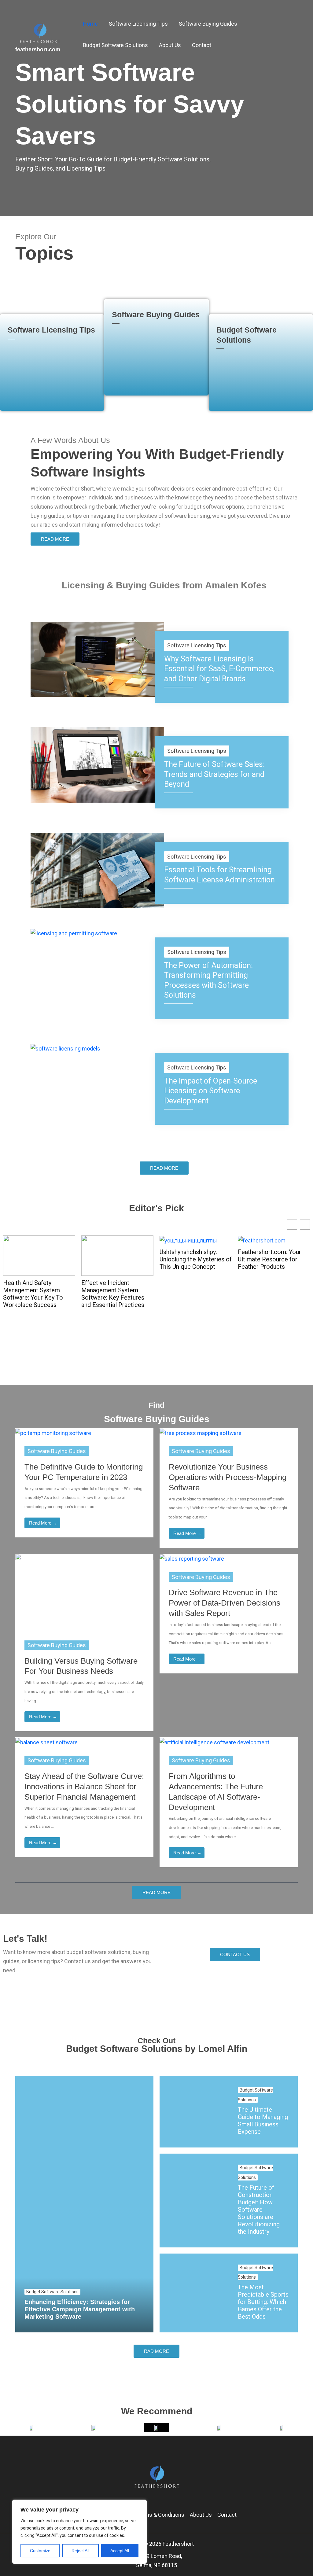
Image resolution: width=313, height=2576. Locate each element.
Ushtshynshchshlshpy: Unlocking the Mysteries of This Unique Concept (117, 1259)
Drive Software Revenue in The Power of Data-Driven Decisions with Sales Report (225, 1603)
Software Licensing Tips (51, 330)
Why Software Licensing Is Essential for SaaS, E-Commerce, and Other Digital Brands (219, 669)
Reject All (80, 2551)
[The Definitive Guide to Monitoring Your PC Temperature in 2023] (53, 1432)
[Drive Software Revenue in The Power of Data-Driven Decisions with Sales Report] (192, 1558)
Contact (227, 2515)
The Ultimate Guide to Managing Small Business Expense (263, 2121)
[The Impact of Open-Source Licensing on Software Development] (65, 1048)
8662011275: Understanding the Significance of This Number (264, 1263)
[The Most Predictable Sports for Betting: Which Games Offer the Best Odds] (194, 2293)
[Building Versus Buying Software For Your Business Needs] (84, 1592)
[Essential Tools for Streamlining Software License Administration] (97, 870)
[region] (79, 2532)
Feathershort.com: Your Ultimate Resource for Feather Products (191, 1259)
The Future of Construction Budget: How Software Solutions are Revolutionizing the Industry (259, 2210)
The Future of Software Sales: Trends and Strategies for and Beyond (214, 774)
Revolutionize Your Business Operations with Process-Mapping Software (228, 1477)
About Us (201, 2515)
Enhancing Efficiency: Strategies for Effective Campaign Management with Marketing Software (80, 2309)
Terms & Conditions (160, 2515)
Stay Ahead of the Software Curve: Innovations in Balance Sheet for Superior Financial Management (84, 1787)
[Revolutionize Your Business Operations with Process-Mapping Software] (201, 1432)
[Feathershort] (40, 34)
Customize (40, 2551)
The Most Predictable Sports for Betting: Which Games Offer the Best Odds (263, 2302)
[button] (305, 1225)
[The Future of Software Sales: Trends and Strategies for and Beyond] (97, 764)
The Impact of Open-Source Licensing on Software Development (211, 1091)
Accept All (120, 2551)
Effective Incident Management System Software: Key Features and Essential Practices (35, 1294)
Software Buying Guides (156, 315)
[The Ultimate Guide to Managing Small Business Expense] (194, 2112)
